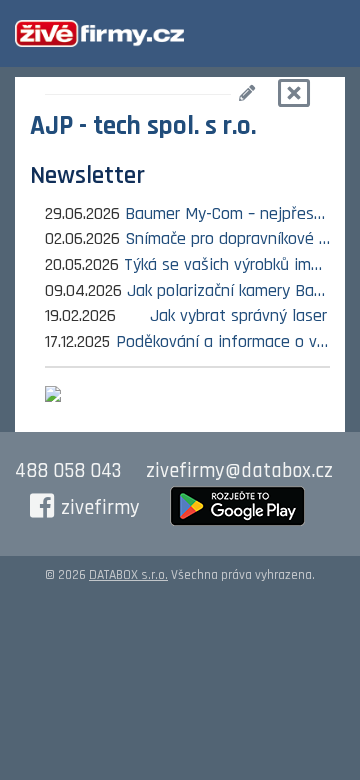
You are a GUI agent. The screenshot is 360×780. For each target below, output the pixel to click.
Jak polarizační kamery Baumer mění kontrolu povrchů (228, 290)
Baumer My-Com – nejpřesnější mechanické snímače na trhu (227, 213)
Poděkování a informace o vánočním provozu (223, 341)
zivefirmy (100, 508)
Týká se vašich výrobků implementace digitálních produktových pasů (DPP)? (227, 264)
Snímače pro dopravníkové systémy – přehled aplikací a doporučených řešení (227, 238)
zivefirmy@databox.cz (239, 471)
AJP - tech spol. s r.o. (143, 126)
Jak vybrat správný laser (238, 315)
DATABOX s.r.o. (128, 575)
